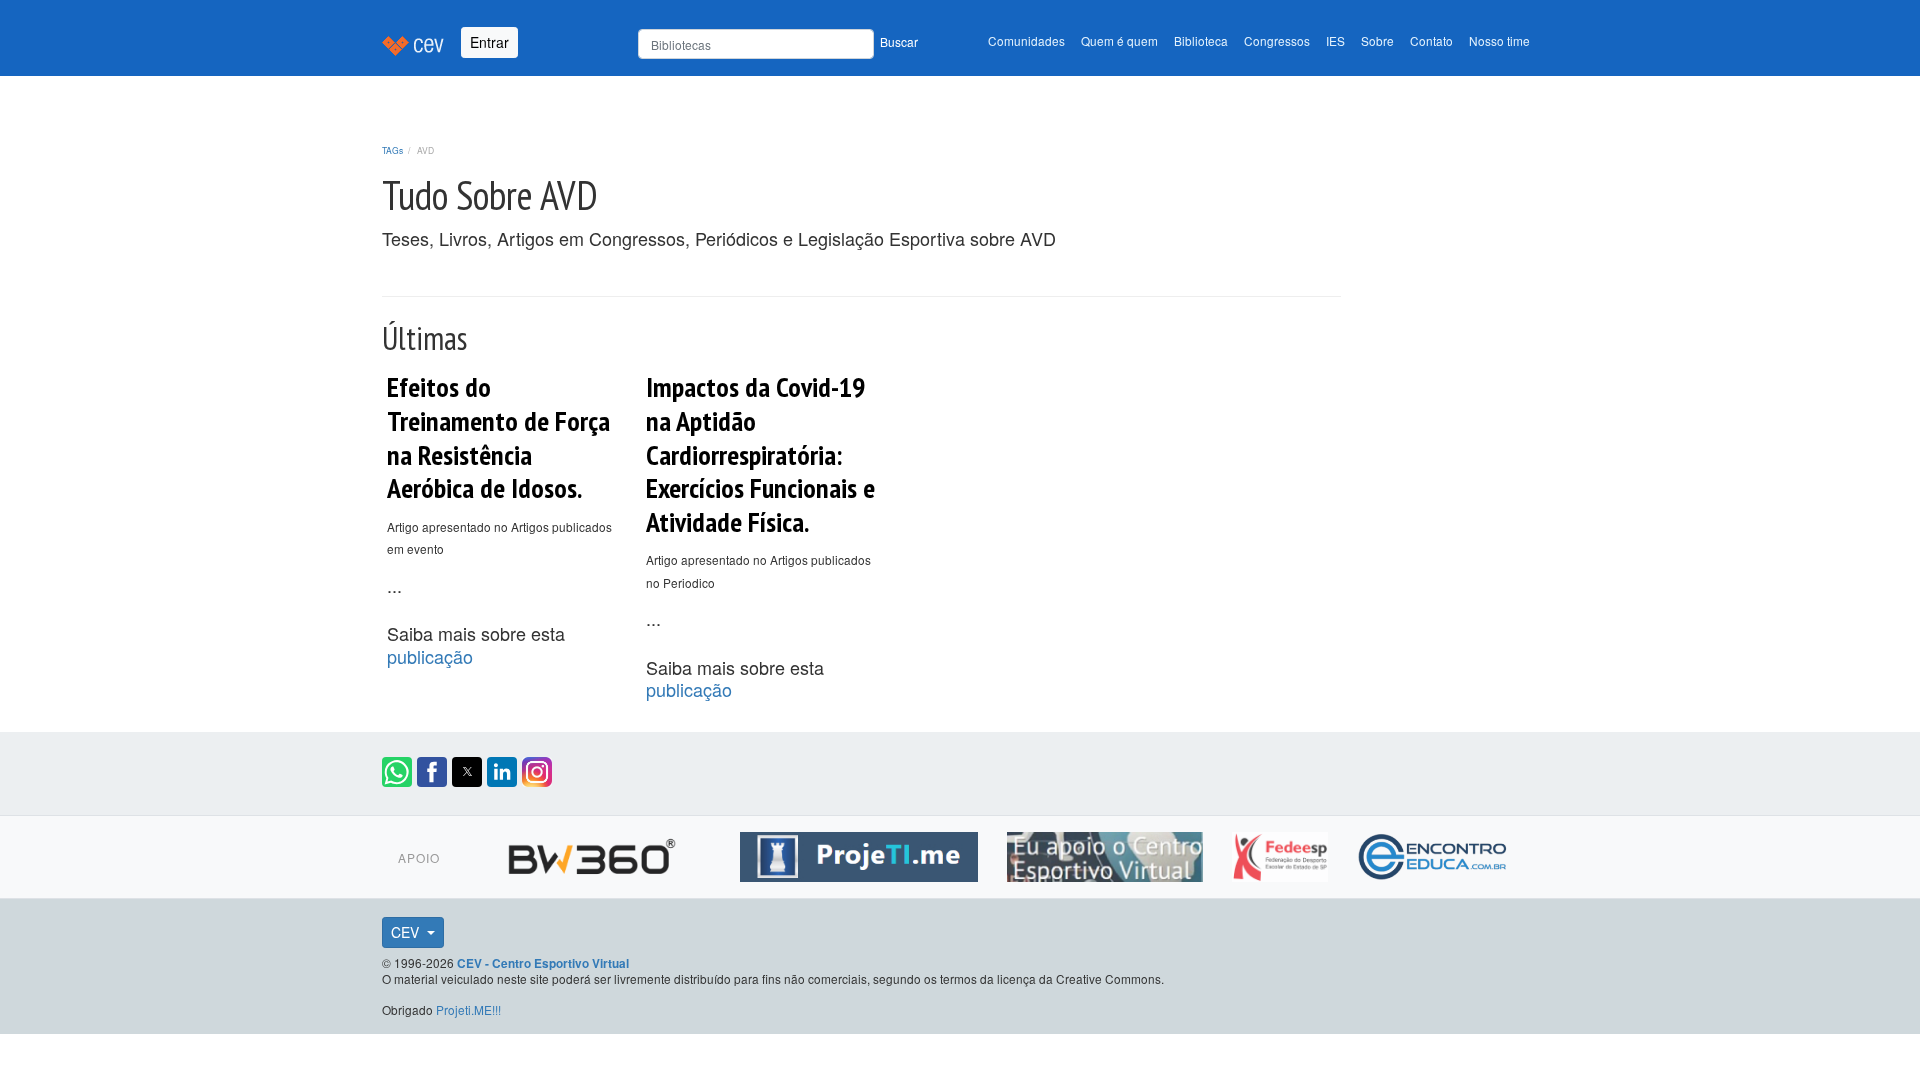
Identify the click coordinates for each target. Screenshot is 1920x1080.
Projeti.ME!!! (468, 1009)
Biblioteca (1201, 40)
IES (1335, 40)
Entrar (489, 42)
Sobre (1377, 40)
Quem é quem (1119, 40)
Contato (1431, 40)
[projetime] (861, 854)
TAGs (392, 150)
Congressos (1277, 40)
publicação (430, 656)
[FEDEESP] (1282, 854)
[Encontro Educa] (1433, 854)
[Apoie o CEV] (1107, 854)
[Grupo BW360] (594, 854)
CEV (407, 932)
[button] (397, 772)
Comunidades (1026, 40)
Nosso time (1499, 40)
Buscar (899, 41)
